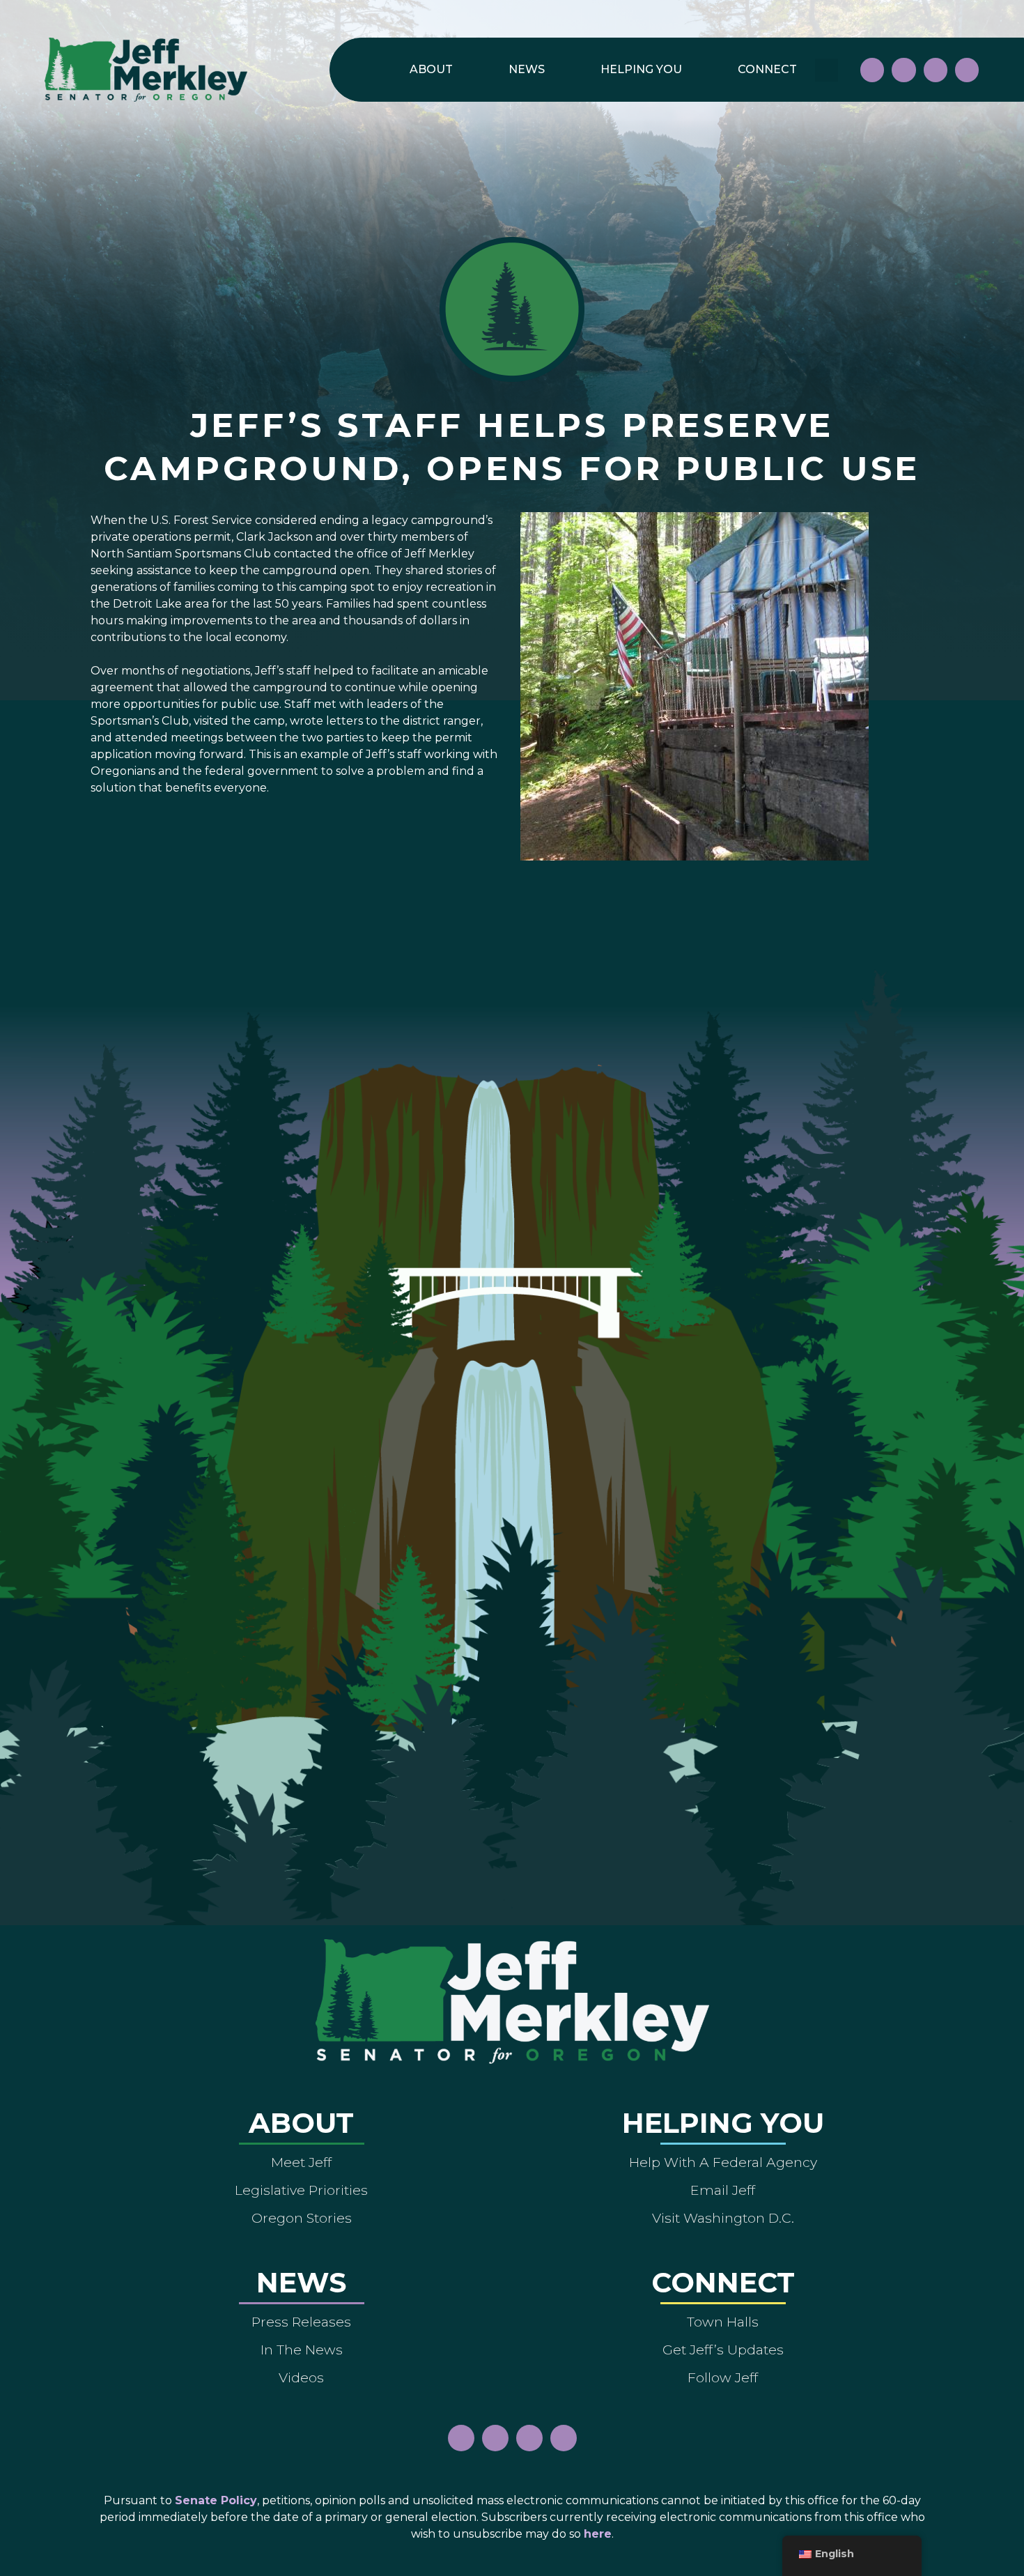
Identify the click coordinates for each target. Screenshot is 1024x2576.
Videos (301, 2377)
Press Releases (301, 2322)
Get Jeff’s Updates (723, 2350)
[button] (827, 70)
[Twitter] (967, 70)
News (527, 69)
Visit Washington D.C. (723, 2218)
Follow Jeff (723, 2377)
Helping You (641, 69)
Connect (767, 69)
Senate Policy (216, 2500)
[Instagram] (903, 70)
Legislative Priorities (301, 2190)
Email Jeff (723, 2190)
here (598, 2534)
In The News (302, 2350)
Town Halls (723, 2322)
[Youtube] (936, 70)
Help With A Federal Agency (723, 2162)
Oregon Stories (302, 2218)
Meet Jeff (301, 2162)
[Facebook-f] (872, 70)
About (431, 69)
